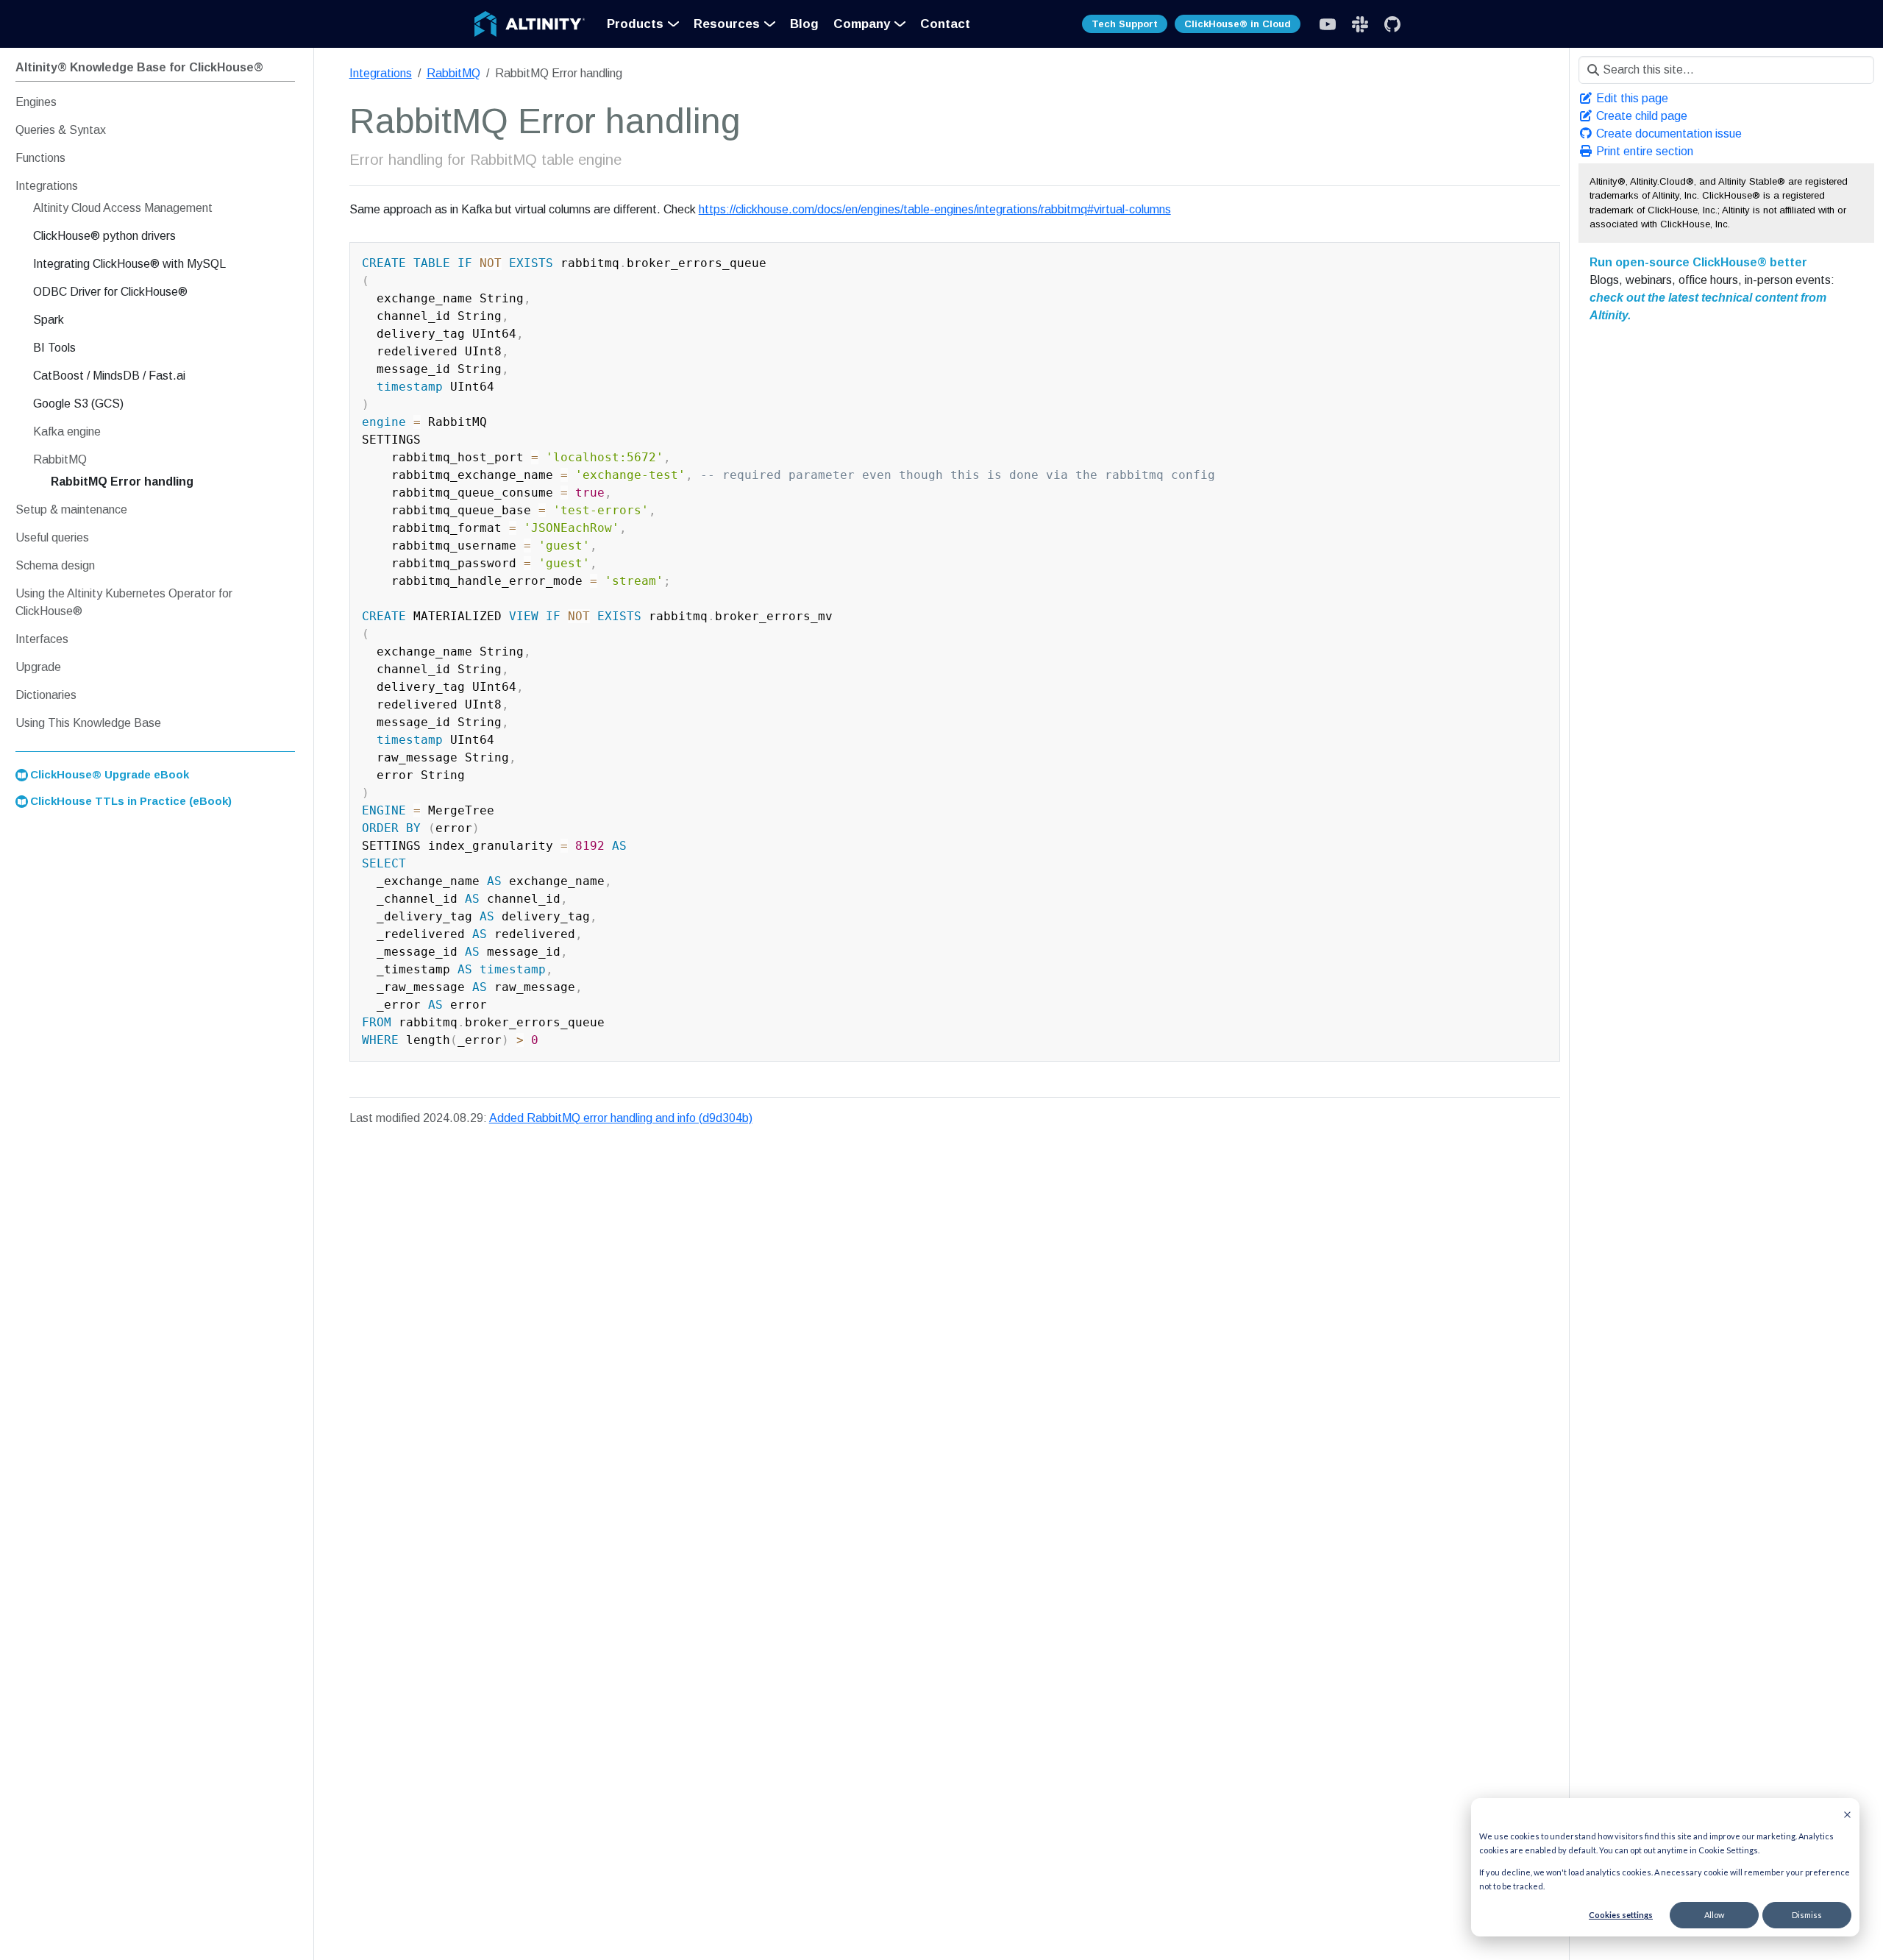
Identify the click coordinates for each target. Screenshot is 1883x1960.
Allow (1714, 1915)
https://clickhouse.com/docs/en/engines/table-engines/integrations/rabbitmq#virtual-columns (935, 209)
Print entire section (1643, 151)
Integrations (381, 73)
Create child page (1640, 116)
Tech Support (1125, 24)
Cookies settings (1621, 1915)
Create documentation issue (1667, 134)
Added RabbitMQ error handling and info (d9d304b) (621, 1118)
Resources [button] (727, 24)
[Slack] (1328, 24)
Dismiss (1807, 1915)
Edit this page (1631, 98)
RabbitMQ (453, 73)
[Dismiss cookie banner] (1847, 1813)
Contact (945, 24)
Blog (804, 24)
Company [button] (862, 24)
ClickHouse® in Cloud (1238, 24)
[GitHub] (1392, 24)
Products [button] (635, 24)
